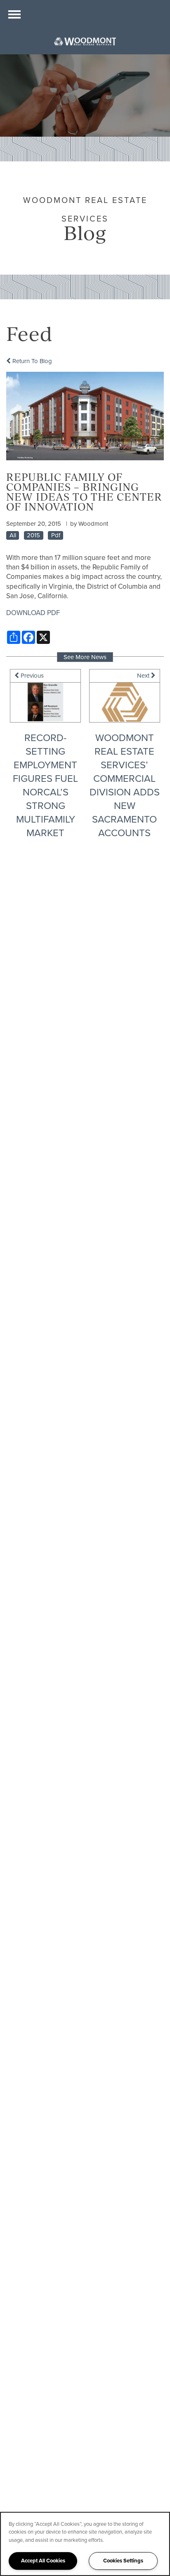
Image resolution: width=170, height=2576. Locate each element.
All (13, 535)
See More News (85, 657)
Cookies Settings (123, 2561)
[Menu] (14, 14)
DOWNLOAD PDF (33, 613)
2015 (33, 535)
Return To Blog (31, 361)
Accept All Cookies (43, 2561)
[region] (85, 2544)
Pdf (56, 535)
